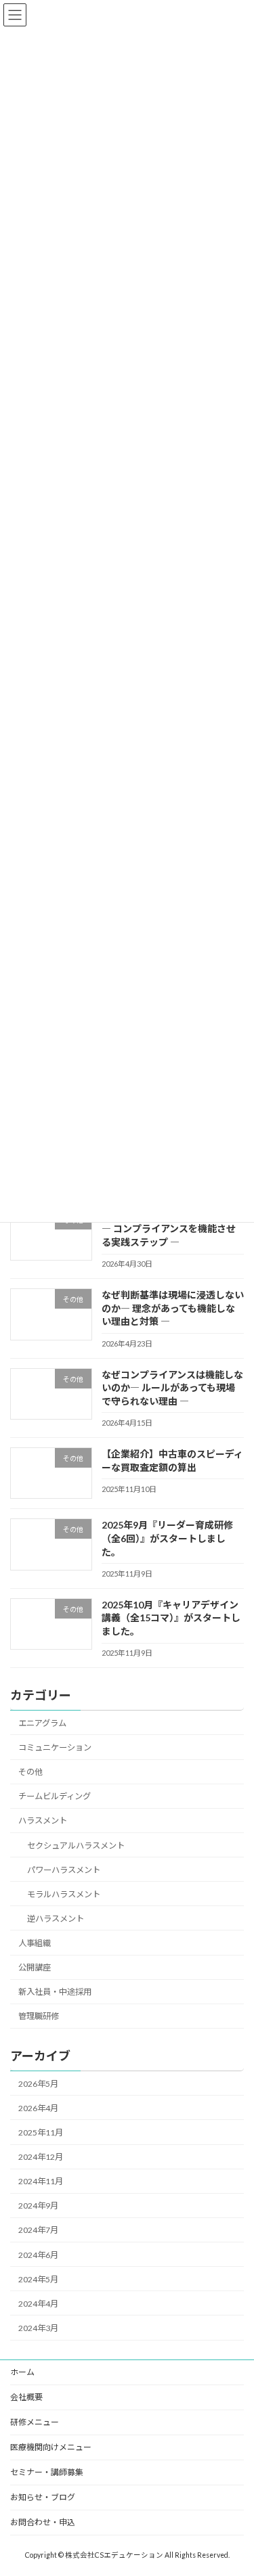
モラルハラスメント (64, 1894)
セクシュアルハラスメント (76, 1846)
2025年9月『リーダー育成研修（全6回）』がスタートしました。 (167, 1539)
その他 (30, 1772)
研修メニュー (35, 2422)
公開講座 (35, 1967)
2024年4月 (38, 2304)
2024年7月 (38, 2231)
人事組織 (35, 1943)
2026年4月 (38, 2108)
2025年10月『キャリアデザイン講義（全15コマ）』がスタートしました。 (171, 1618)
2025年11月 (41, 2132)
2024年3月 (38, 2328)
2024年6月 (38, 2255)
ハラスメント (43, 1821)
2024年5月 (38, 2279)
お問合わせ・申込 (43, 2522)
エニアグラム (42, 1723)
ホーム (22, 2372)
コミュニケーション (55, 1747)
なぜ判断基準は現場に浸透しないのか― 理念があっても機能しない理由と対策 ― (173, 1308)
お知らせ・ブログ (43, 2497)
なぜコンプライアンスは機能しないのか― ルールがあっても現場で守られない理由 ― (172, 1388)
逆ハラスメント (56, 1919)
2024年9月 (38, 2206)
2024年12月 (41, 2157)
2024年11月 (41, 2181)
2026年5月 (38, 2084)
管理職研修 (39, 2017)
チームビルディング (55, 1796)
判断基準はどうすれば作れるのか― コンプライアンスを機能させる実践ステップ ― (173, 1229)
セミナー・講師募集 (47, 2472)
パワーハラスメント (64, 1870)
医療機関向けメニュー (51, 2447)
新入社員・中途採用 (55, 1992)
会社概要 (26, 2397)
